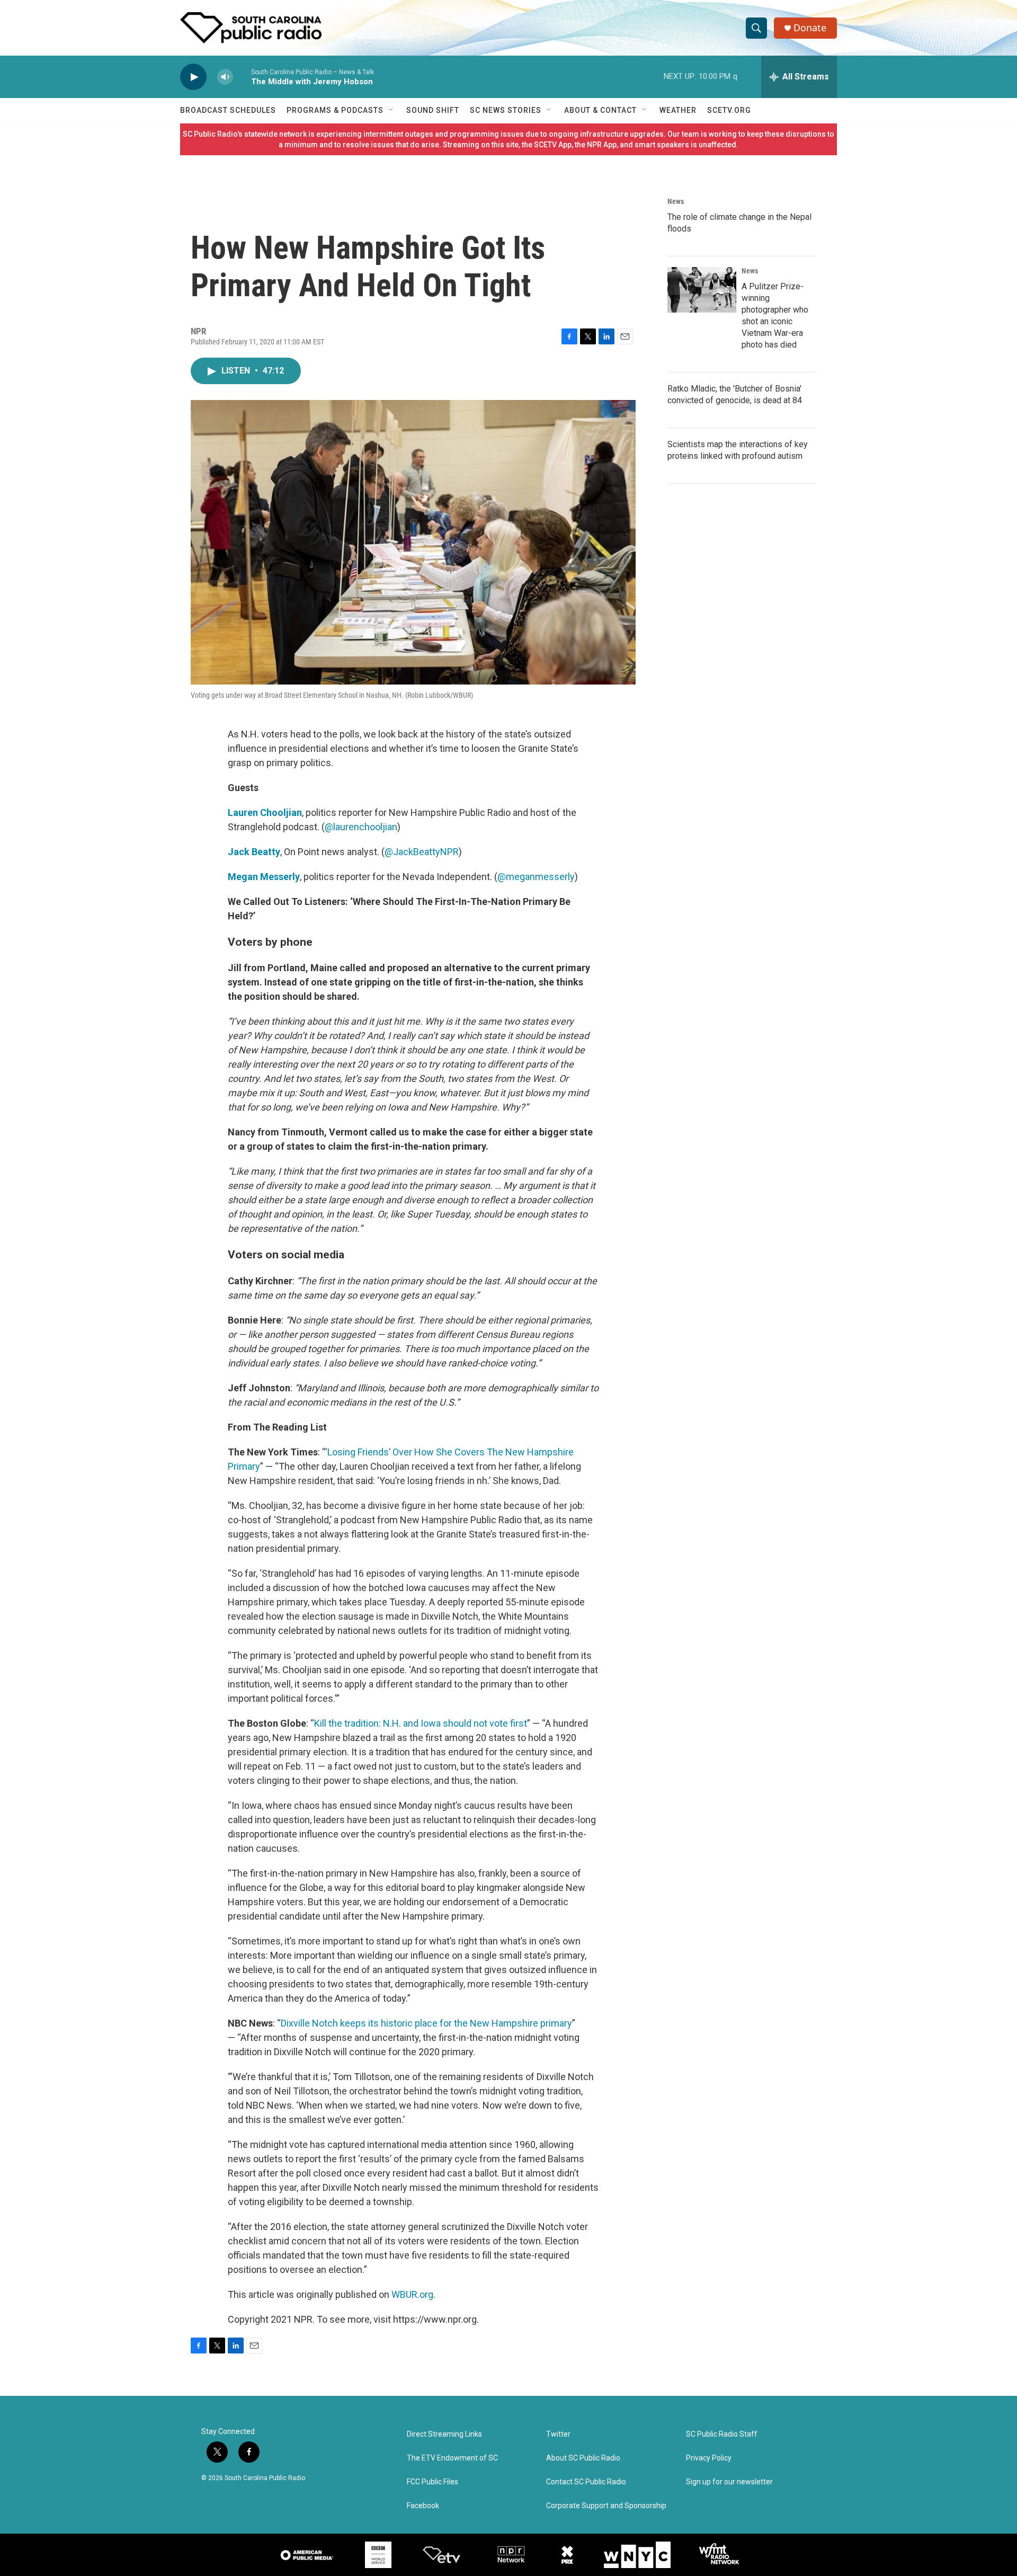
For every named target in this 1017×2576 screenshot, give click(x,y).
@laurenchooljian (361, 827)
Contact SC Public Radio (586, 2482)
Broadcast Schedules (228, 110)
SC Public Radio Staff (722, 2434)
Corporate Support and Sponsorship (606, 2506)
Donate (810, 28)
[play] (193, 77)
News (676, 201)
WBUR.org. (413, 2294)
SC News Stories (506, 110)
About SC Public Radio (583, 2458)
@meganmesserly (536, 877)
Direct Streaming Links (444, 2434)
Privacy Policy (709, 2458)
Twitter (558, 2434)
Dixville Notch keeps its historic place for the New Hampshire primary (426, 2023)
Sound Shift (433, 110)
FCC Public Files (432, 2482)
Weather (678, 110)
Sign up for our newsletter (729, 2482)
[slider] (242, 77)
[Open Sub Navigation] (391, 110)
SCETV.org (729, 110)
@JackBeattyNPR (422, 852)
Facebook (423, 2506)
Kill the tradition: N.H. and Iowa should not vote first (421, 1723)
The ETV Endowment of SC (452, 2458)
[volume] (225, 77)
